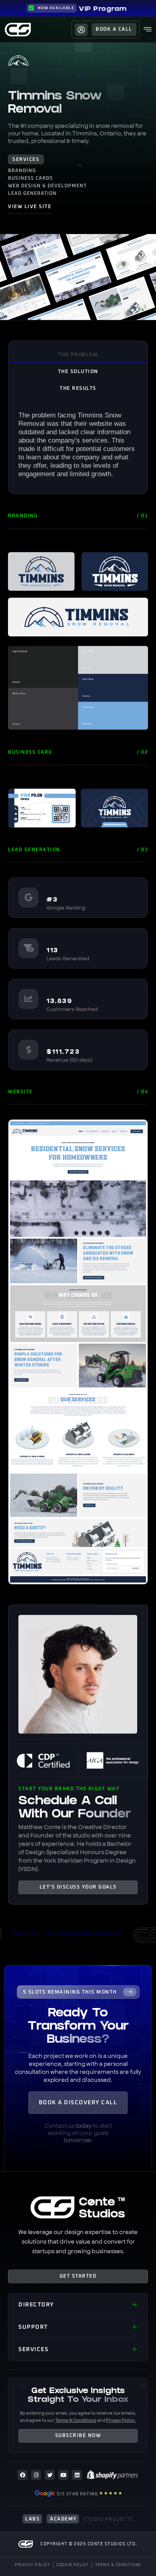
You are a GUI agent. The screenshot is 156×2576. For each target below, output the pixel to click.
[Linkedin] (77, 2475)
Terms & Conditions (76, 2420)
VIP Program (103, 9)
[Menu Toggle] (148, 30)
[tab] (78, 355)
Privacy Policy (120, 2420)
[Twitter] (50, 2475)
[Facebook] (22, 2475)
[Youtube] (63, 2475)
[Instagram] (36, 2475)
